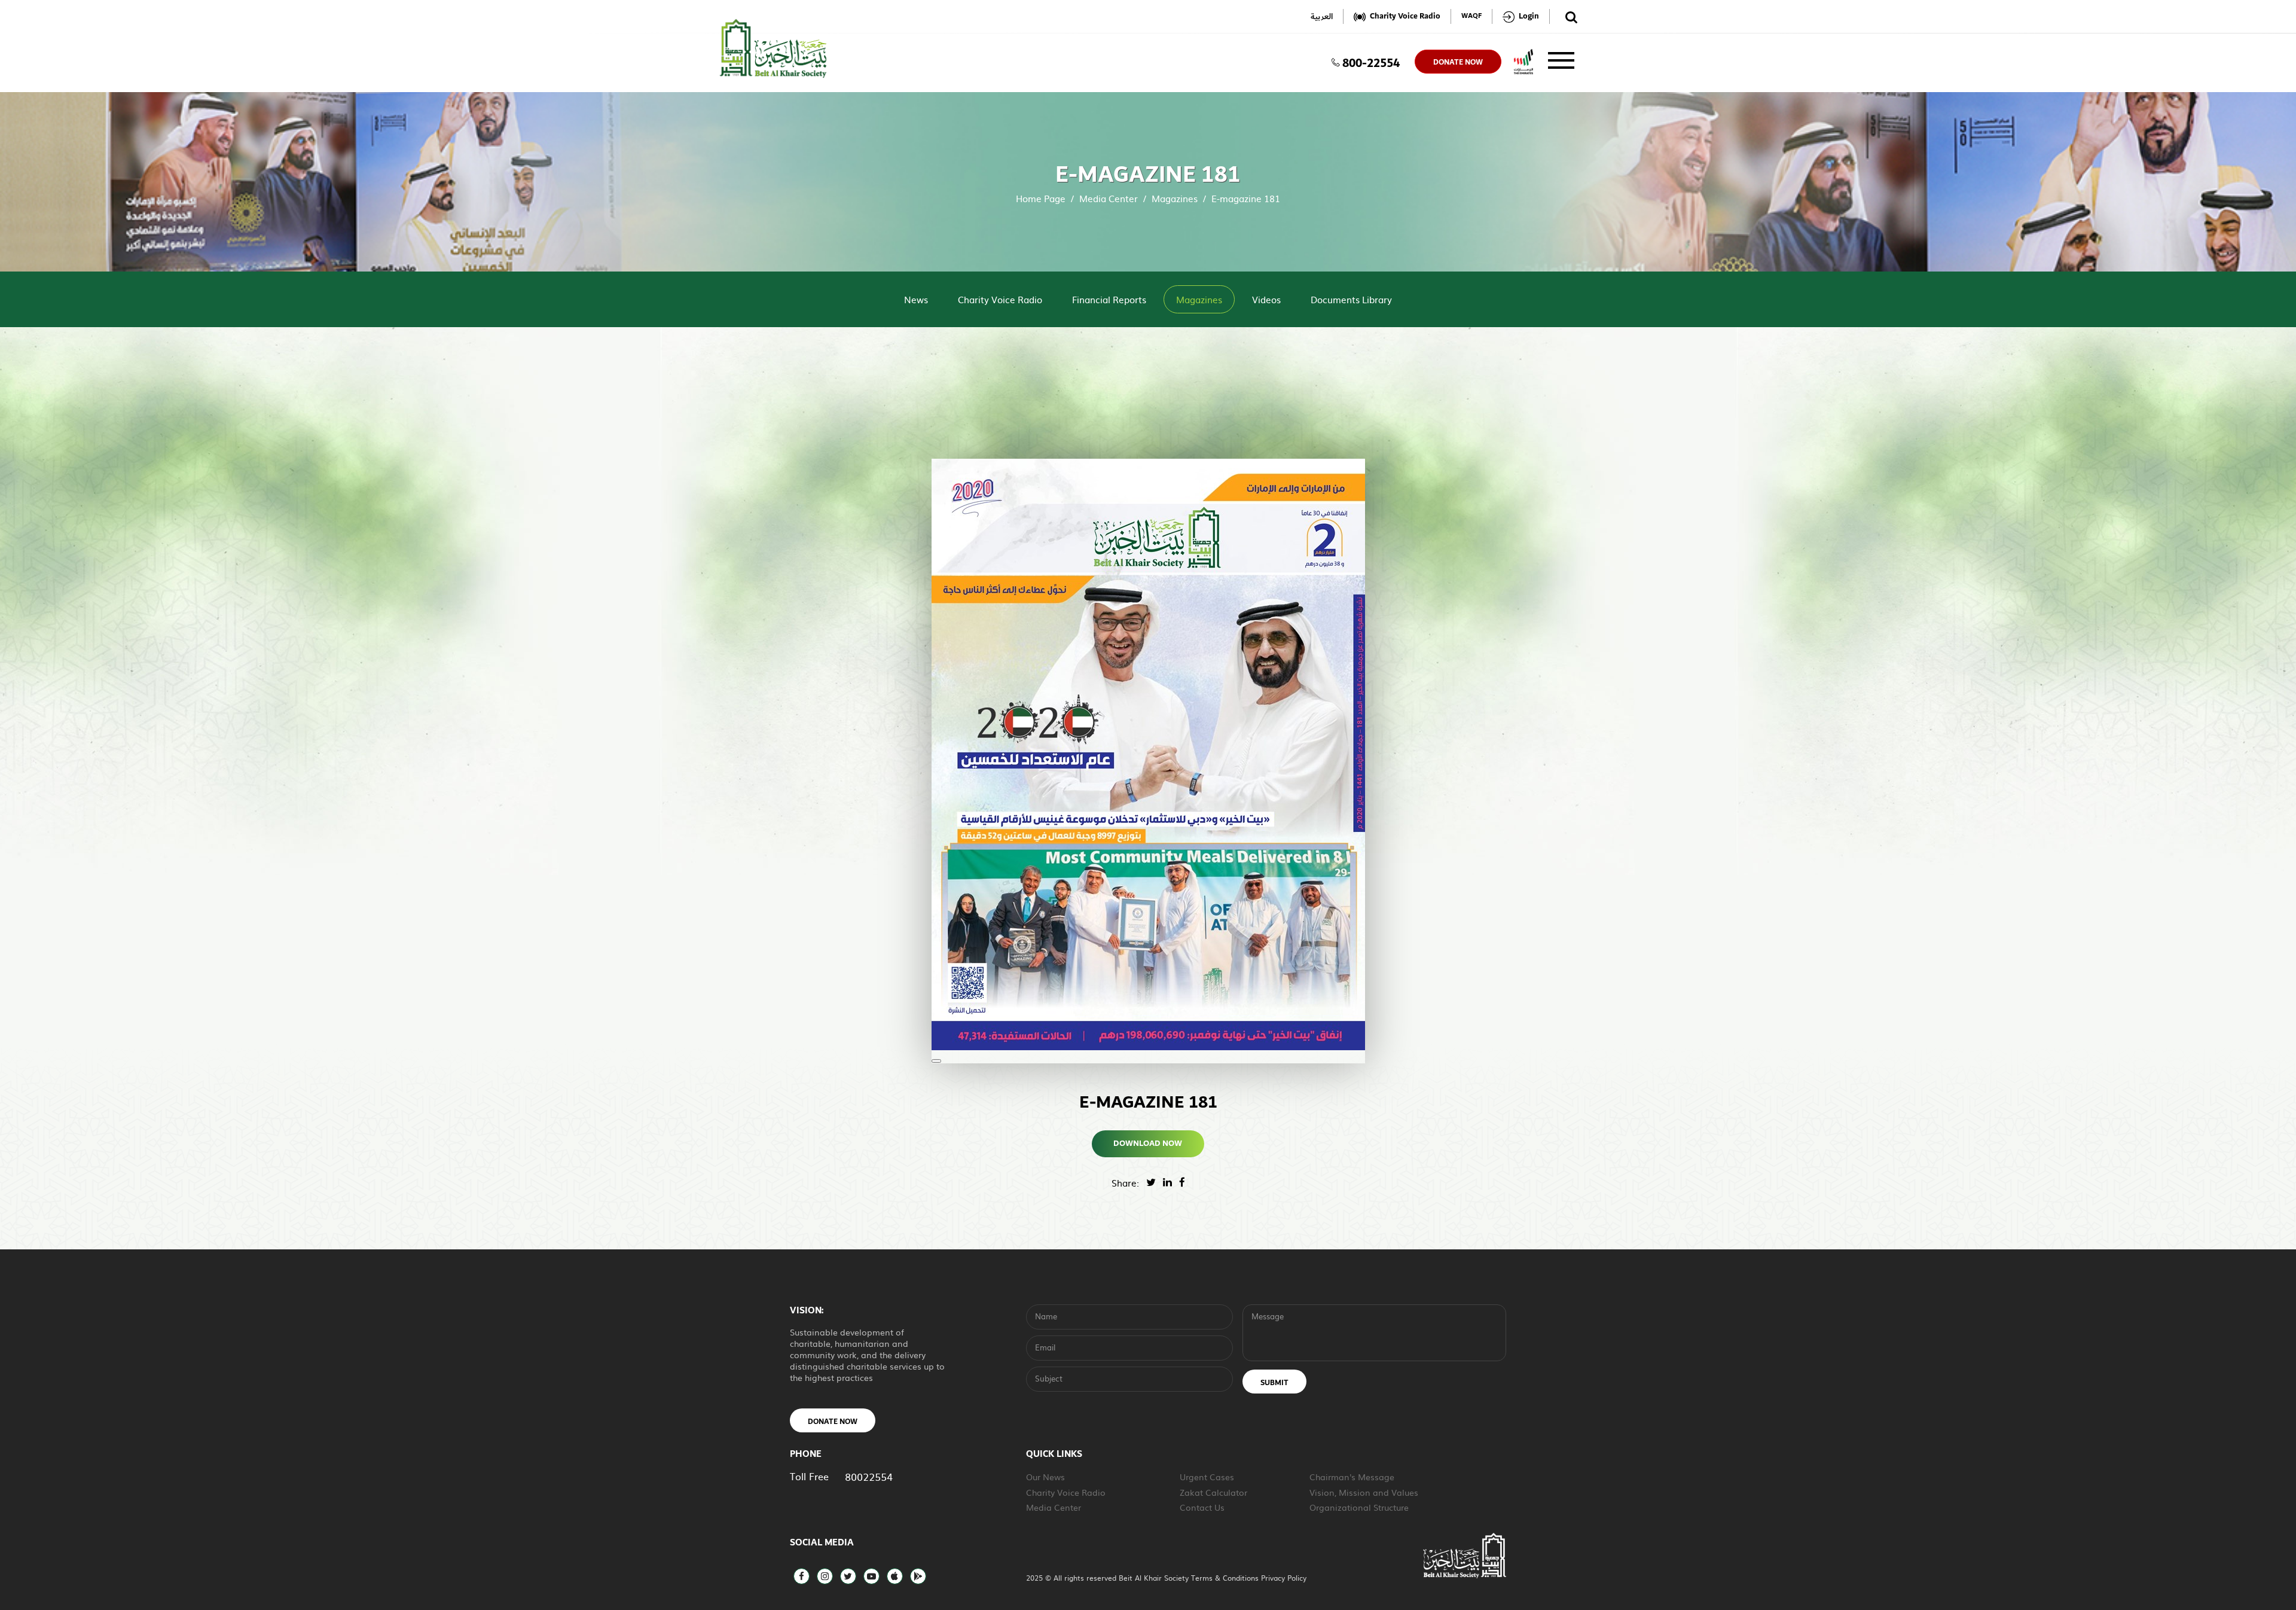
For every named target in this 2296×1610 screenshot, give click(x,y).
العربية (1322, 16)
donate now (1458, 62)
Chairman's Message (1352, 1477)
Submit (1274, 1383)
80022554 (869, 1476)
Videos (1266, 299)
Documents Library (1351, 299)
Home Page (1041, 198)
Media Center (1109, 198)
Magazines (1175, 198)
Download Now (1148, 1144)
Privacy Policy (1284, 1578)
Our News (1045, 1477)
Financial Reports (1109, 299)
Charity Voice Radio (1000, 299)
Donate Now (833, 1422)
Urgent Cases (1207, 1477)
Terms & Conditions (1226, 1578)
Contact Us (1202, 1507)
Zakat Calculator (1213, 1492)
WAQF (1471, 16)
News (916, 299)
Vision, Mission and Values (1364, 1492)
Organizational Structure (1359, 1507)
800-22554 (1371, 62)
